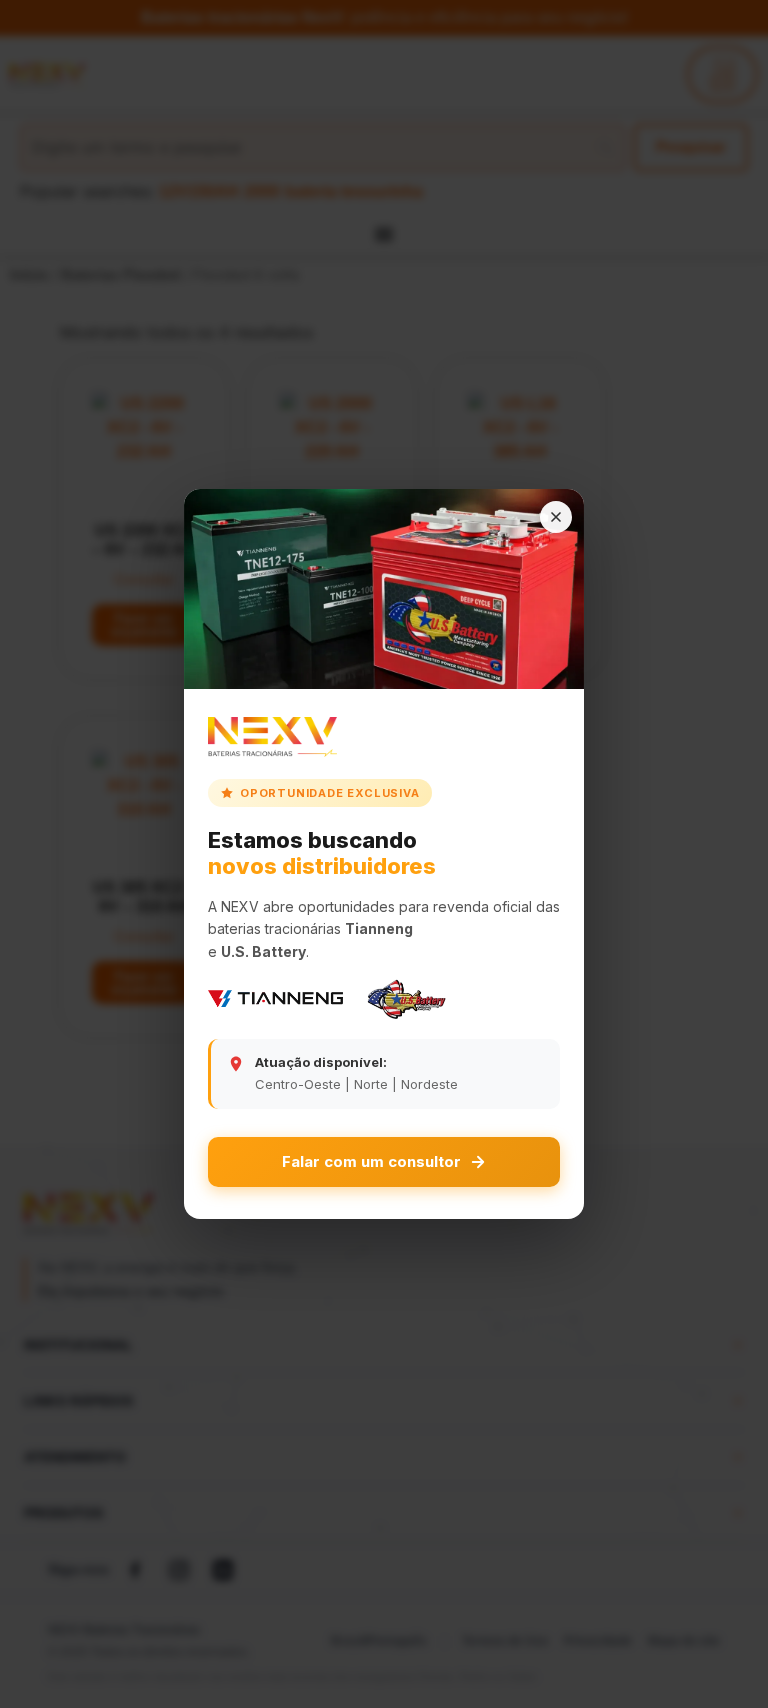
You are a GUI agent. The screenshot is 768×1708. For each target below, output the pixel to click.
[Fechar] (556, 517)
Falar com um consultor (371, 1161)
